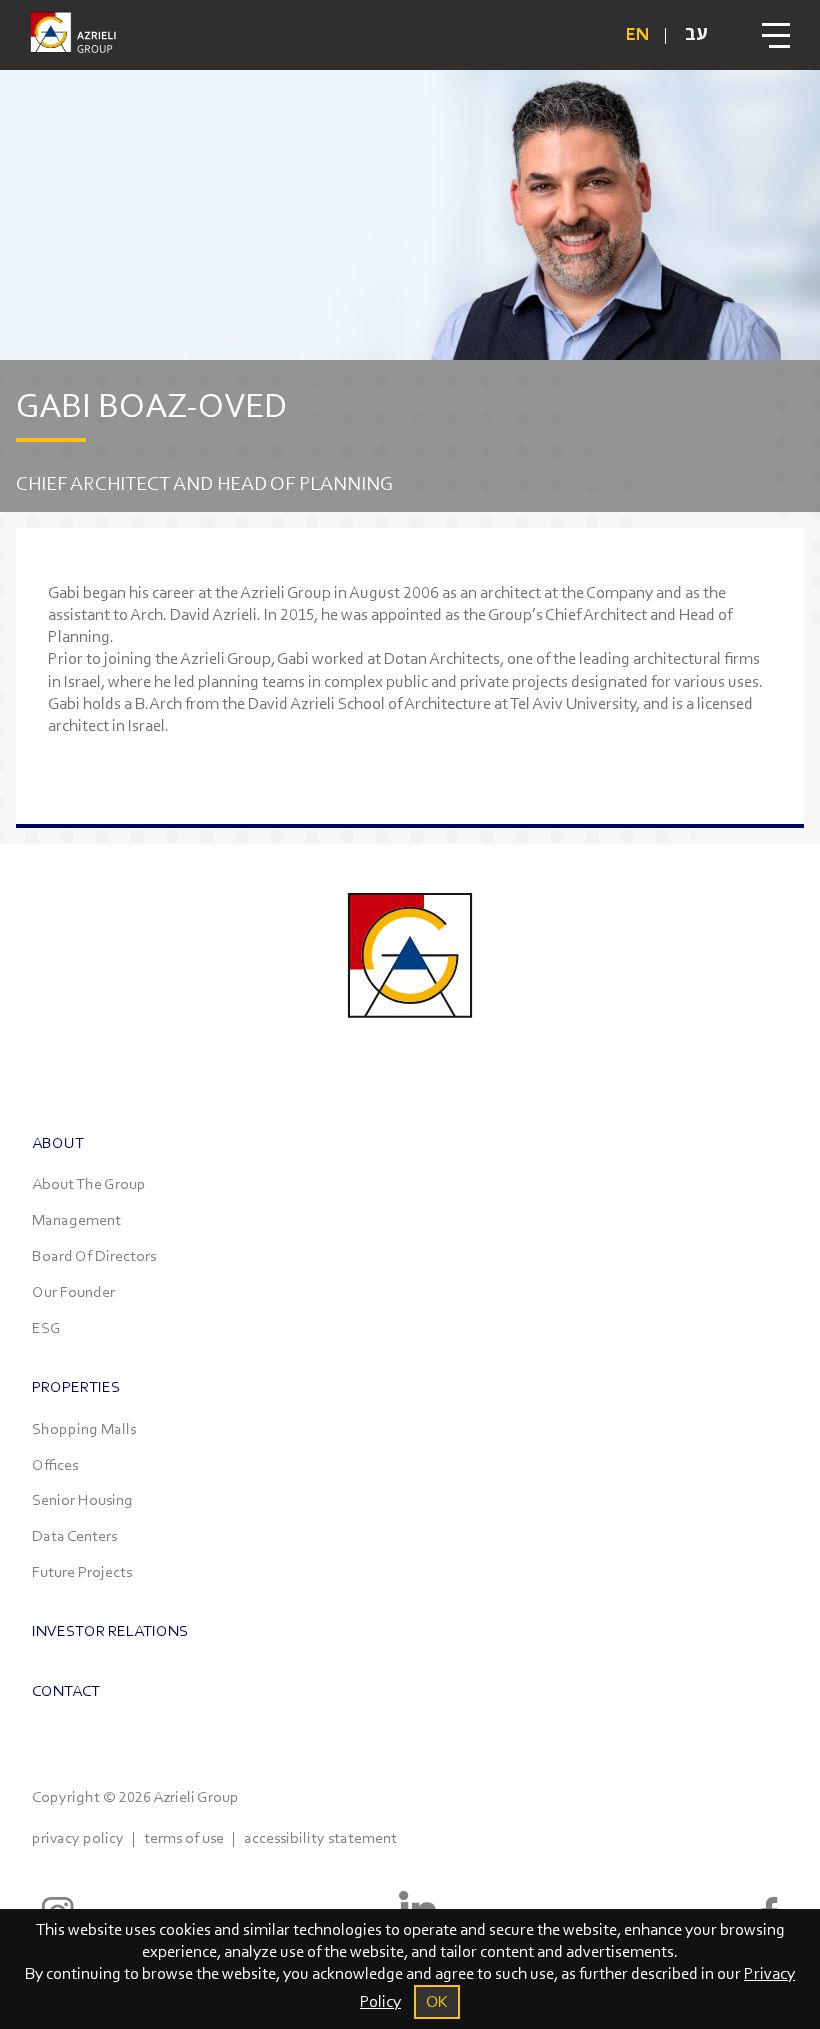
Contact (66, 1690)
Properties (76, 1386)
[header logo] (73, 35)
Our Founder (73, 1291)
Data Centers (74, 1535)
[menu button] (776, 35)
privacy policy (78, 1837)
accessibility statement (320, 1837)
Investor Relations (110, 1630)
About (58, 1142)
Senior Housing (82, 1499)
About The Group (89, 1183)
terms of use (184, 1837)
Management (76, 1219)
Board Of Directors (94, 1255)
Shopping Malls (84, 1428)
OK (437, 2001)
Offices (55, 1464)
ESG (46, 1327)
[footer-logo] (410, 1036)
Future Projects (82, 1571)
